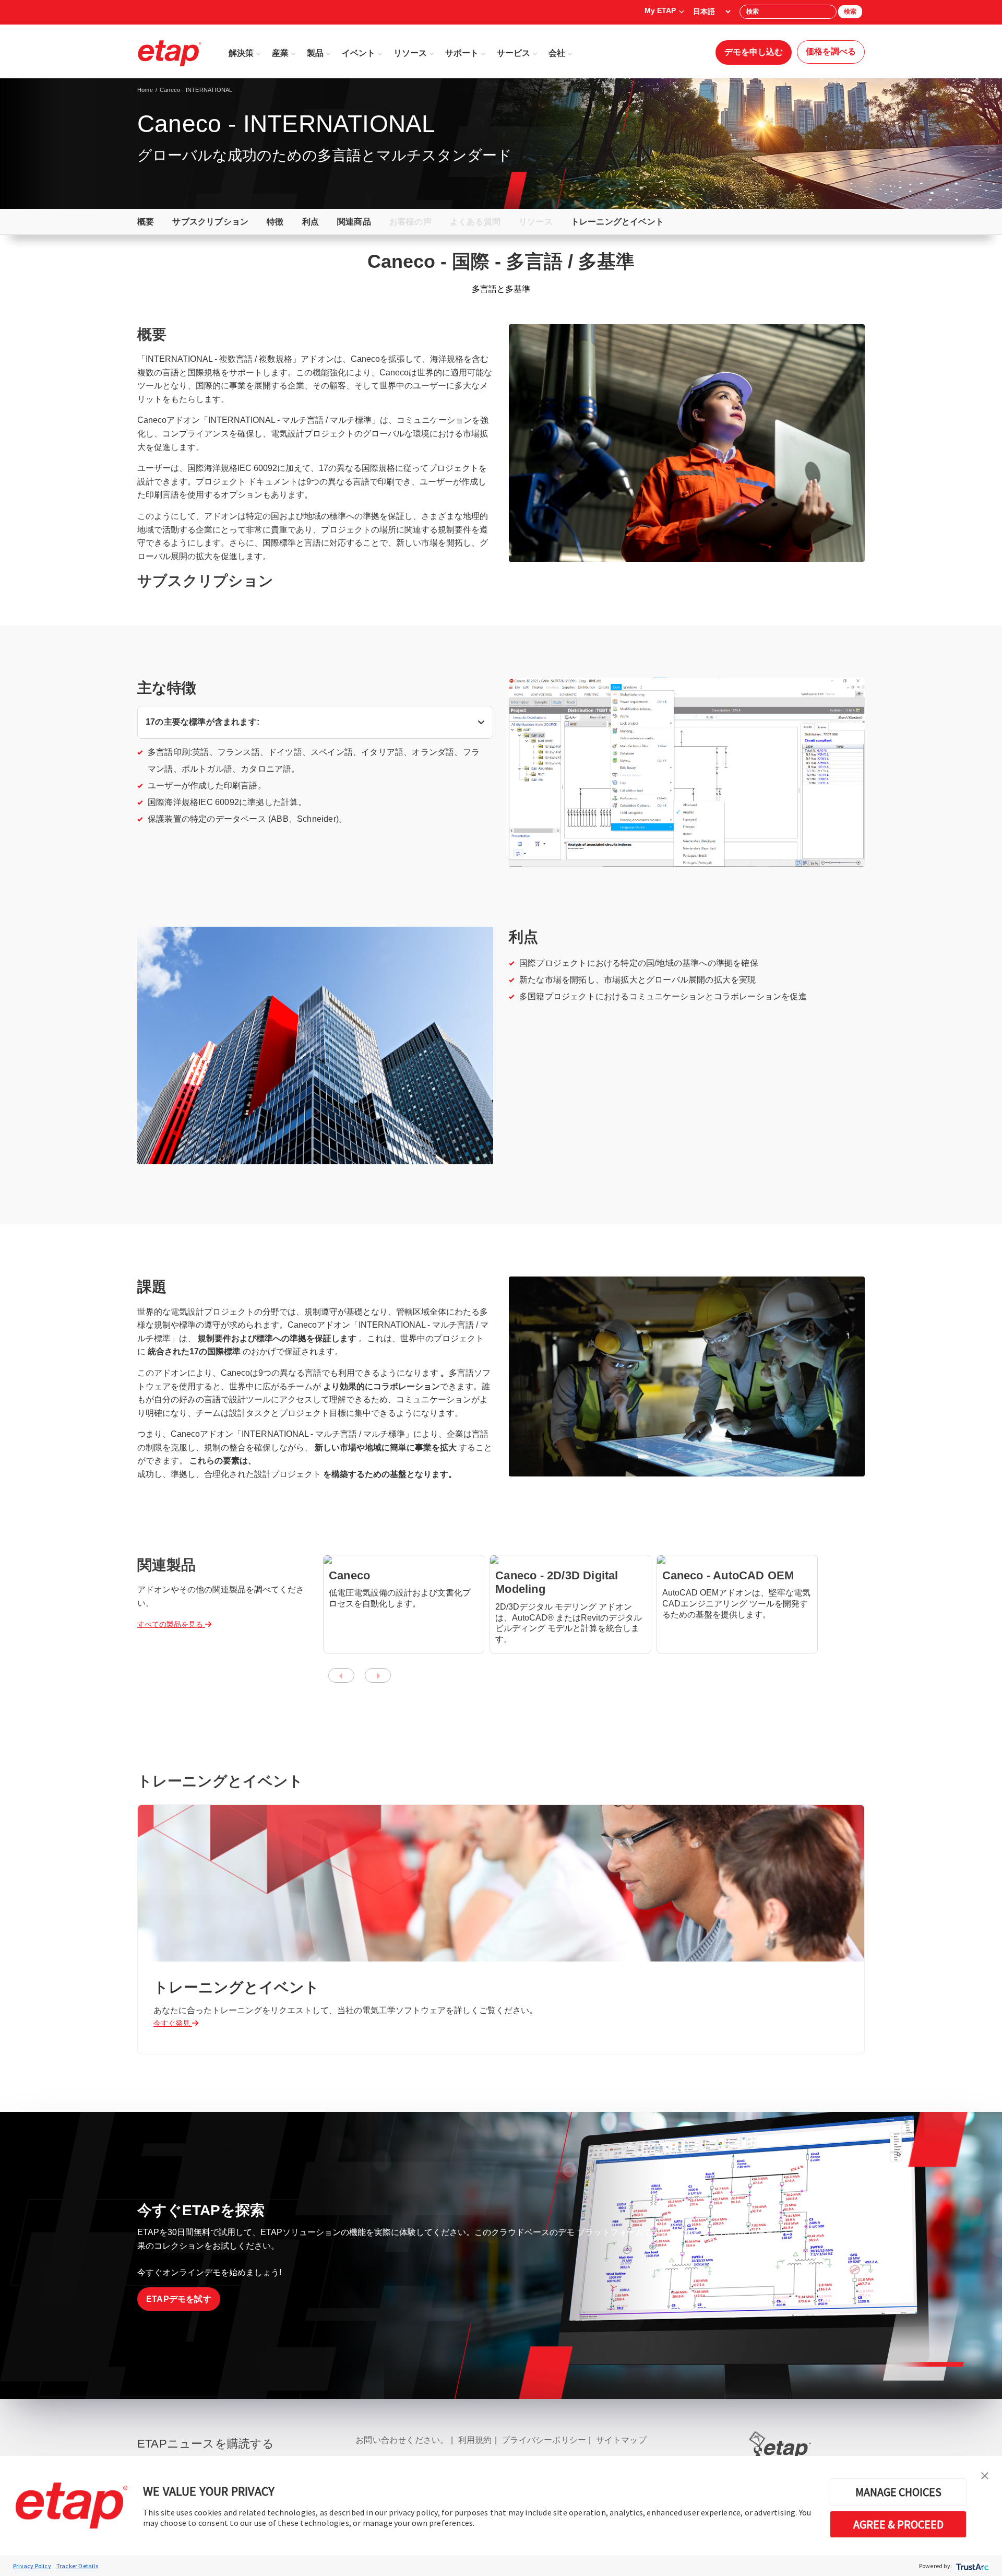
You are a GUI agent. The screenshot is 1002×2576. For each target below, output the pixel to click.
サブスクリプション (210, 222)
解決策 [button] (241, 53)
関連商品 (354, 222)
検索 (850, 11)
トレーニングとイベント (617, 222)
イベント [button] (359, 53)
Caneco (349, 1575)
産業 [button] (280, 53)
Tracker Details (77, 2566)
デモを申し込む (754, 52)
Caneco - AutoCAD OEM (728, 1575)
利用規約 (475, 2440)
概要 (146, 222)
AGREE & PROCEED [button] (898, 2524)
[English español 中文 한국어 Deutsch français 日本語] (712, 11)
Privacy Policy (32, 2566)
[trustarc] (971, 2566)
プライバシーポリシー (544, 2440)
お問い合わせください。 (402, 2440)
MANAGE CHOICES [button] (898, 2492)
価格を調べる (831, 51)
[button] (985, 2475)
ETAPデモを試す (179, 2299)
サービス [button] (514, 53)
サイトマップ (621, 2440)
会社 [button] (557, 53)
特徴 (275, 222)
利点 (311, 222)
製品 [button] (315, 53)
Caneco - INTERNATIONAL (196, 90)
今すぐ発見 (173, 2023)
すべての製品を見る (171, 1624)
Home (145, 90)
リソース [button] (410, 53)
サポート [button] (462, 53)
